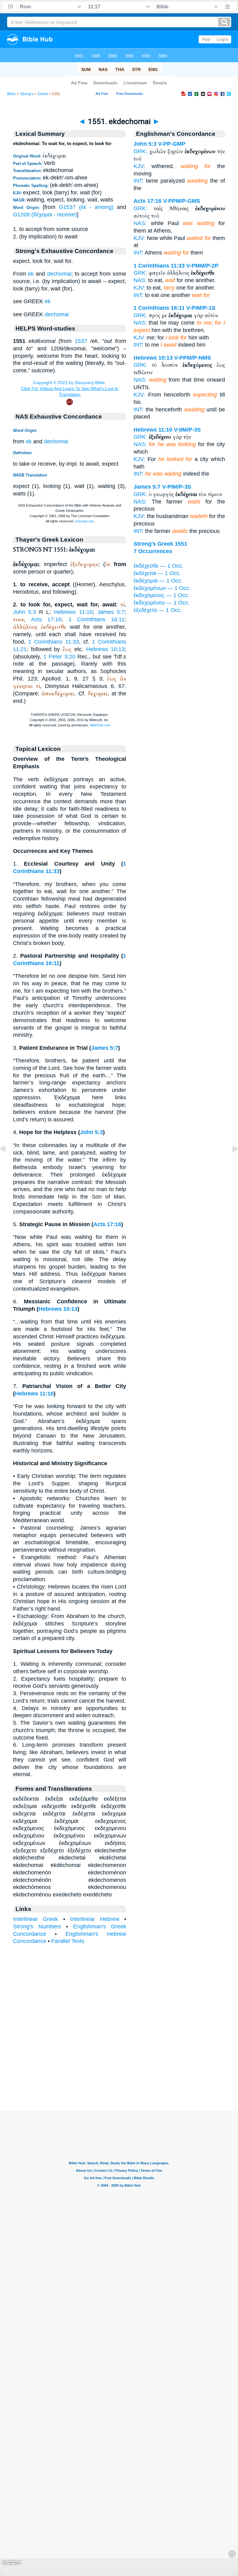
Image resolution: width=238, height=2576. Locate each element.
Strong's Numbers (37, 1926)
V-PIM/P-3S (177, 487)
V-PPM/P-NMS (193, 358)
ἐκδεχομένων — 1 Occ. (162, 588)
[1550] (8, 1163)
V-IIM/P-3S (187, 430)
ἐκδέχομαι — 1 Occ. (158, 581)
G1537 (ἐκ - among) (86, 207)
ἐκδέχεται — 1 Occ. (157, 573)
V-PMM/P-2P (202, 266)
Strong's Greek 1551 (160, 544)
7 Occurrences (153, 551)
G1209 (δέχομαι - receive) (45, 215)
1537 (81, 341)
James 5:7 (111, 612)
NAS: (140, 223)
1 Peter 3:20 (59, 657)
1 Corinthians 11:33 (53, 642)
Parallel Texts (68, 1941)
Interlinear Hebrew (95, 1919)
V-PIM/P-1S (201, 308)
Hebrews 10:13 (106, 649)
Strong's (27, 94)
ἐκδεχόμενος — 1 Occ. (161, 595)
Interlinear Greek (35, 1919)
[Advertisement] (119, 2073)
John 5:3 (24, 612)
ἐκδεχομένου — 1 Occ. (162, 603)
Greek (43, 94)
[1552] (230, 1163)
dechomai (59, 274)
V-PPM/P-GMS (182, 201)
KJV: (139, 166)
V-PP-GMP (172, 144)
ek (31, 274)
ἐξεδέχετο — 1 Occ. (158, 610)
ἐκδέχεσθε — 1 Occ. (159, 566)
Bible (11, 94)
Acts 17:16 (46, 619)
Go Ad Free (12, 2563)
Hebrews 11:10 (73, 612)
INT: (139, 181)
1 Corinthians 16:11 (97, 619)
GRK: (140, 151)
